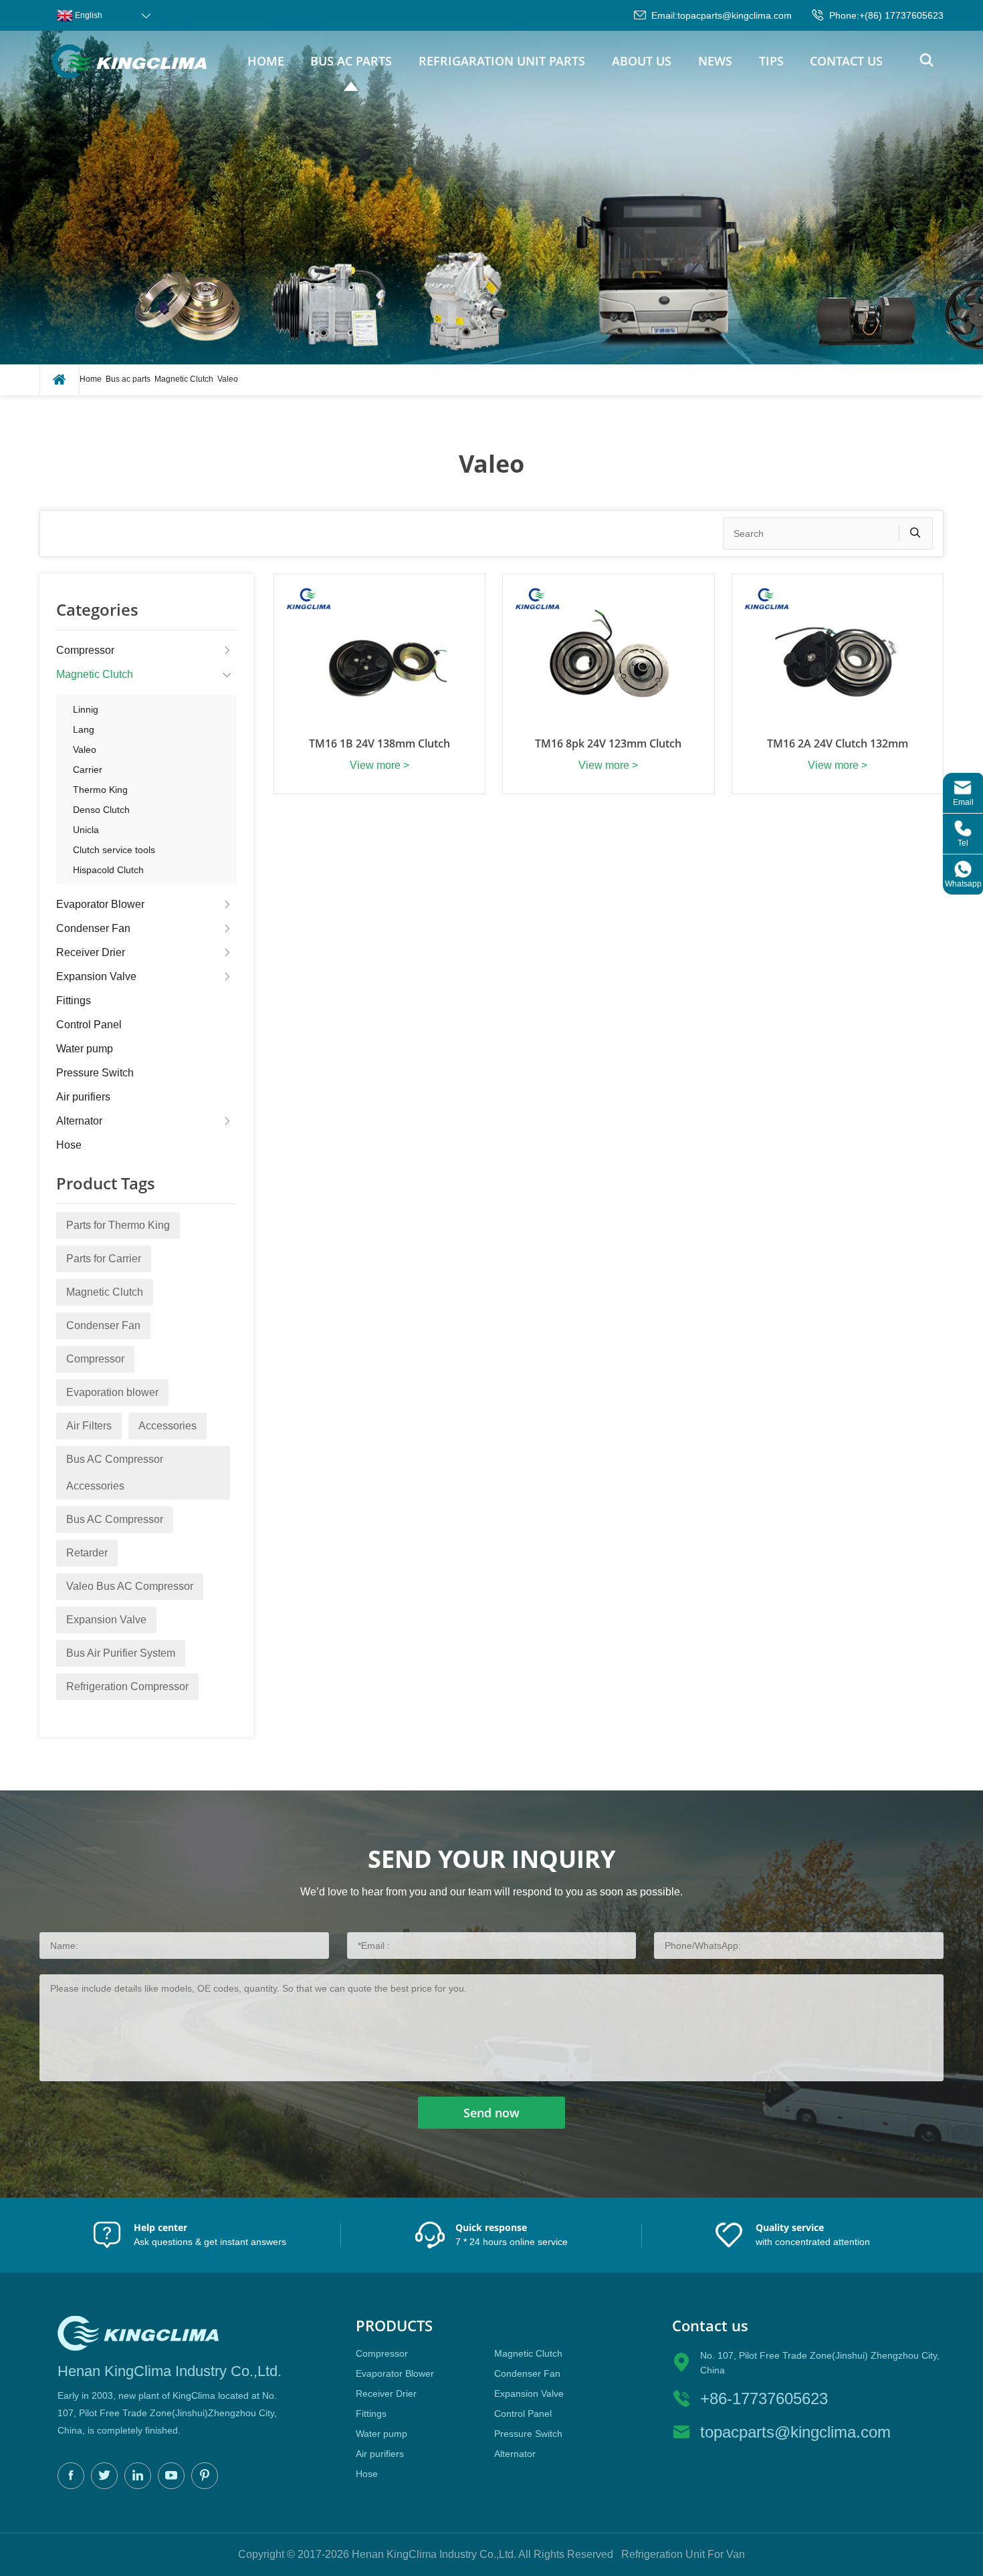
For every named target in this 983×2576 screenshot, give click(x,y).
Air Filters (89, 1426)
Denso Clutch (101, 810)
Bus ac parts (128, 379)
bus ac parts (351, 61)
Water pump (85, 1049)
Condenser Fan (93, 928)
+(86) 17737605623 (901, 15)
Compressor (85, 650)
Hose (69, 1145)
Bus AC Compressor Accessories (115, 1473)
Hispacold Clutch (108, 870)
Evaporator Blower (100, 904)
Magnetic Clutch (184, 379)
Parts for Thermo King (118, 1225)
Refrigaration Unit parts (502, 61)
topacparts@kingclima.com (735, 15)
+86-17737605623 (764, 2398)
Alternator (79, 1121)
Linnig (86, 709)
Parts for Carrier (104, 1259)
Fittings (74, 1001)
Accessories (168, 1426)
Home (266, 61)
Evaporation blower (112, 1392)
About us (642, 61)
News (715, 61)
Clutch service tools (114, 850)
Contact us (846, 61)
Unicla (86, 830)
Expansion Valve (96, 976)
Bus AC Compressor (115, 1519)
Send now (491, 2113)
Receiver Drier (91, 952)
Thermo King (100, 790)
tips (771, 61)
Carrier (88, 770)
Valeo (228, 379)
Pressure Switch (95, 1073)
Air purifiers (83, 1097)
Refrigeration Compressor (127, 1686)
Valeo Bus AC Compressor (130, 1586)
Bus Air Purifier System (121, 1653)
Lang (84, 729)
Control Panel (89, 1025)
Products (394, 2326)
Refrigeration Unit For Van (683, 2554)
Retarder (87, 1553)
